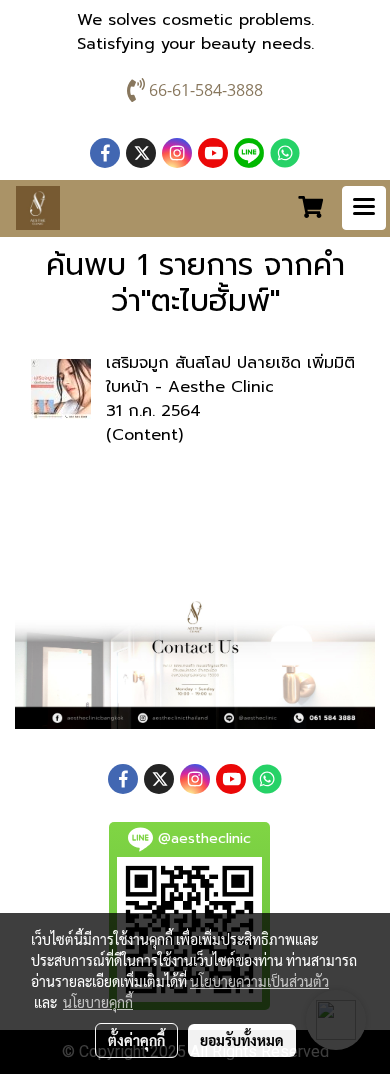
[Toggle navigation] (364, 208)
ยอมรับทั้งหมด (242, 1040)
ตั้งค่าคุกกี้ (136, 1040)
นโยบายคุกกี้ (98, 1002)
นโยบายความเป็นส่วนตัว (259, 981)
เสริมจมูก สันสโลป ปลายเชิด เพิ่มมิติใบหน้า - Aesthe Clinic (230, 375)
